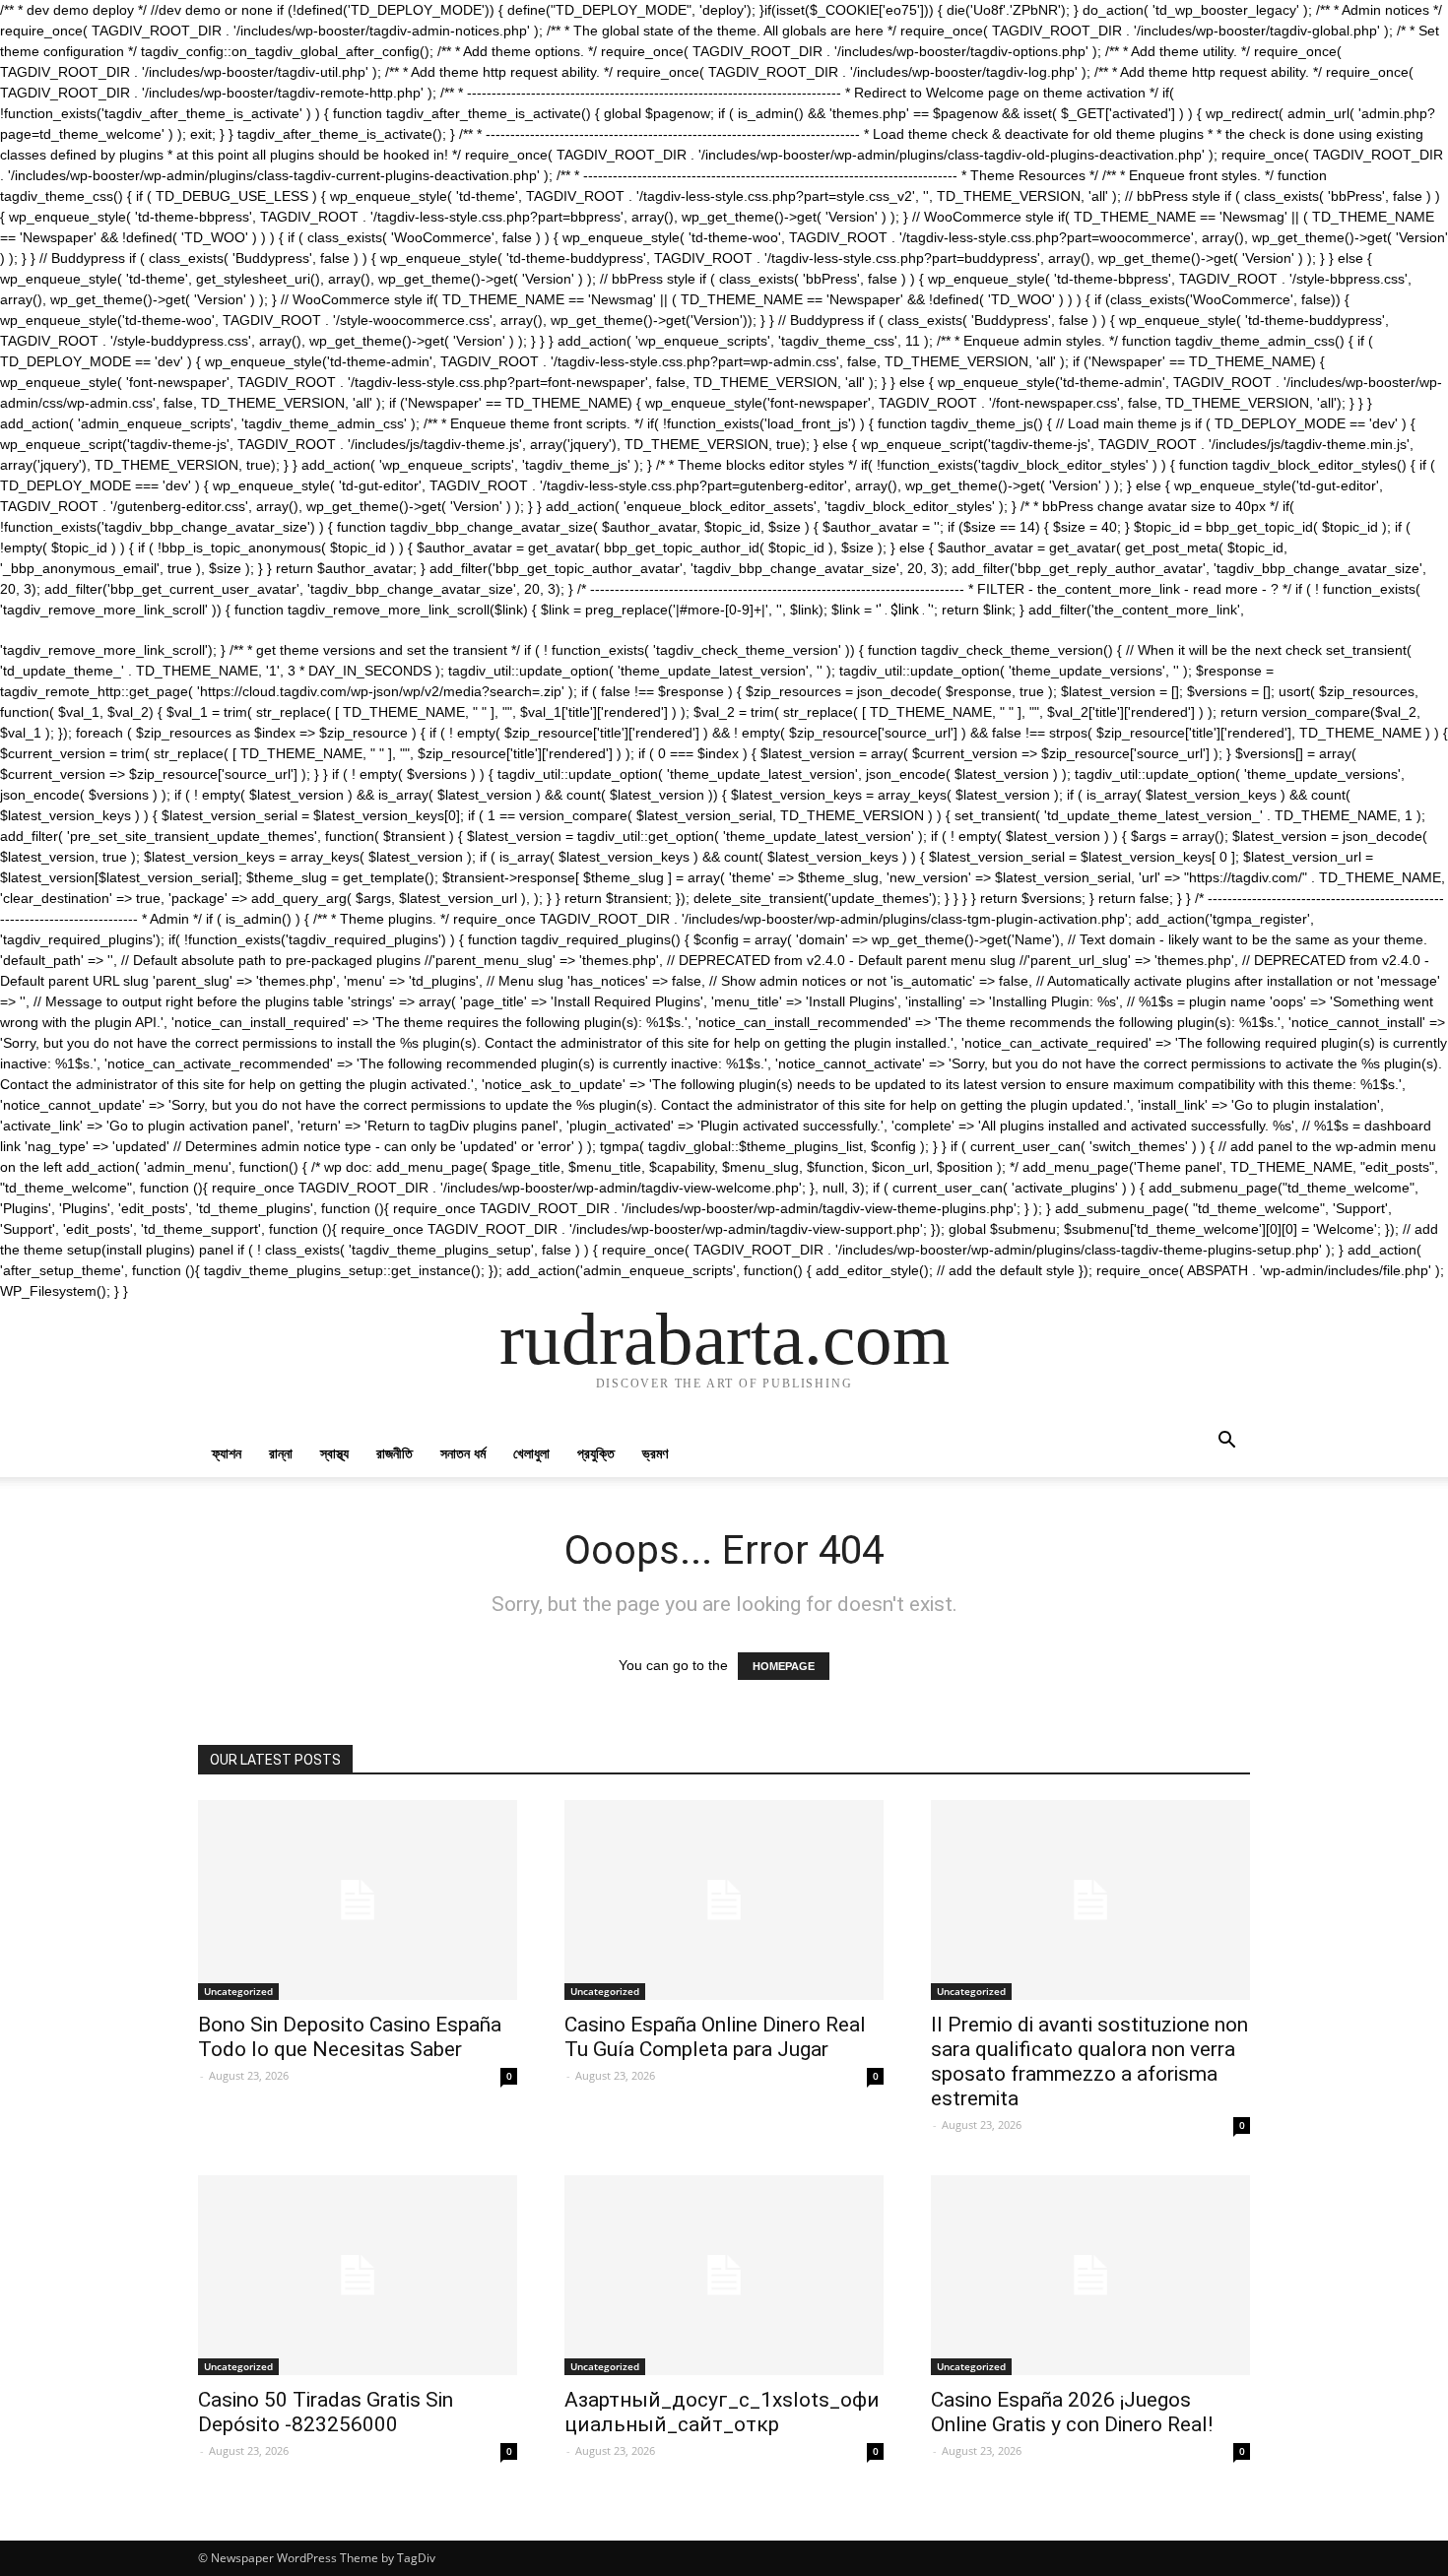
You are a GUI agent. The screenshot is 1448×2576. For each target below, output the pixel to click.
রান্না (281, 1453)
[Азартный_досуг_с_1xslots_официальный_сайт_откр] (724, 2275)
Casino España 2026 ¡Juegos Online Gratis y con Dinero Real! (1072, 2412)
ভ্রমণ (655, 1453)
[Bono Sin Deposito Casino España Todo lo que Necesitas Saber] (358, 1900)
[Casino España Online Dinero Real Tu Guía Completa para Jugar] (724, 1900)
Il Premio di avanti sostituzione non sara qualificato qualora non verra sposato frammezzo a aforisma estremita (1089, 2061)
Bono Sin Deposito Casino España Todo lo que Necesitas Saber (350, 2037)
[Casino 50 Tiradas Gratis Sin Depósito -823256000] (358, 2275)
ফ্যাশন (227, 1453)
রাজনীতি (395, 1453)
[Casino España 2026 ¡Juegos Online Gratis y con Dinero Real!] (1090, 2275)
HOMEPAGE (784, 1666)
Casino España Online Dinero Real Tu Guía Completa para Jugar (715, 2037)
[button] (1226, 1442)
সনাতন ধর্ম (463, 1453)
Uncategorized (238, 1991)
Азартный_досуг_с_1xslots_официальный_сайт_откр (722, 2412)
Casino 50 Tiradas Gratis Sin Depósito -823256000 (326, 2412)
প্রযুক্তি (596, 1453)
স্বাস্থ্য (334, 1453)
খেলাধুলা (531, 1453)
